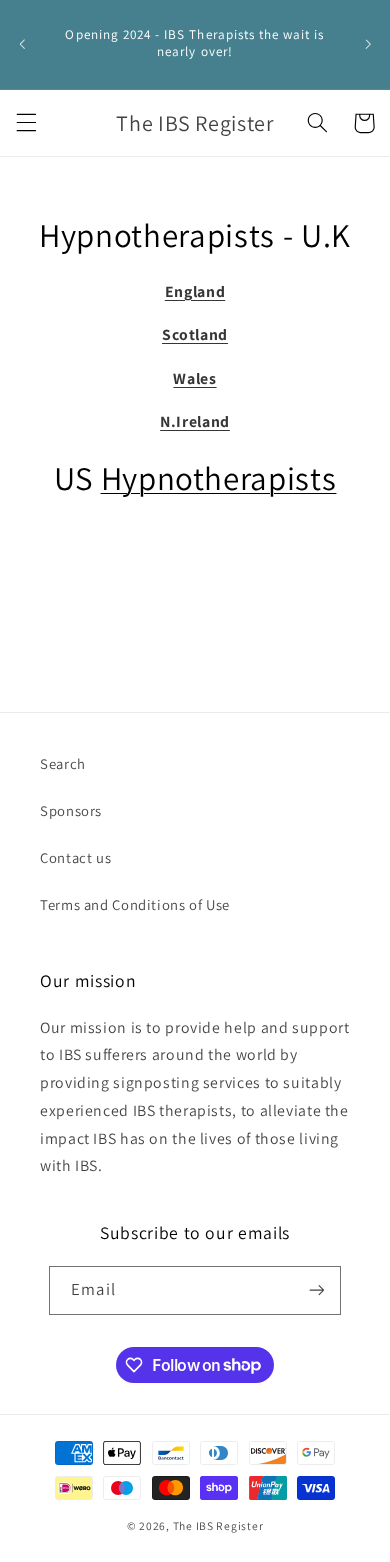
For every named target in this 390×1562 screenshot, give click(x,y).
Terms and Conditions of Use (135, 904)
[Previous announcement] (22, 44)
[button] (26, 123)
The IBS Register (218, 1525)
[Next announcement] (368, 44)
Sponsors (71, 810)
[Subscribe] (316, 1290)
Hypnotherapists (219, 477)
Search (63, 763)
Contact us (75, 857)
